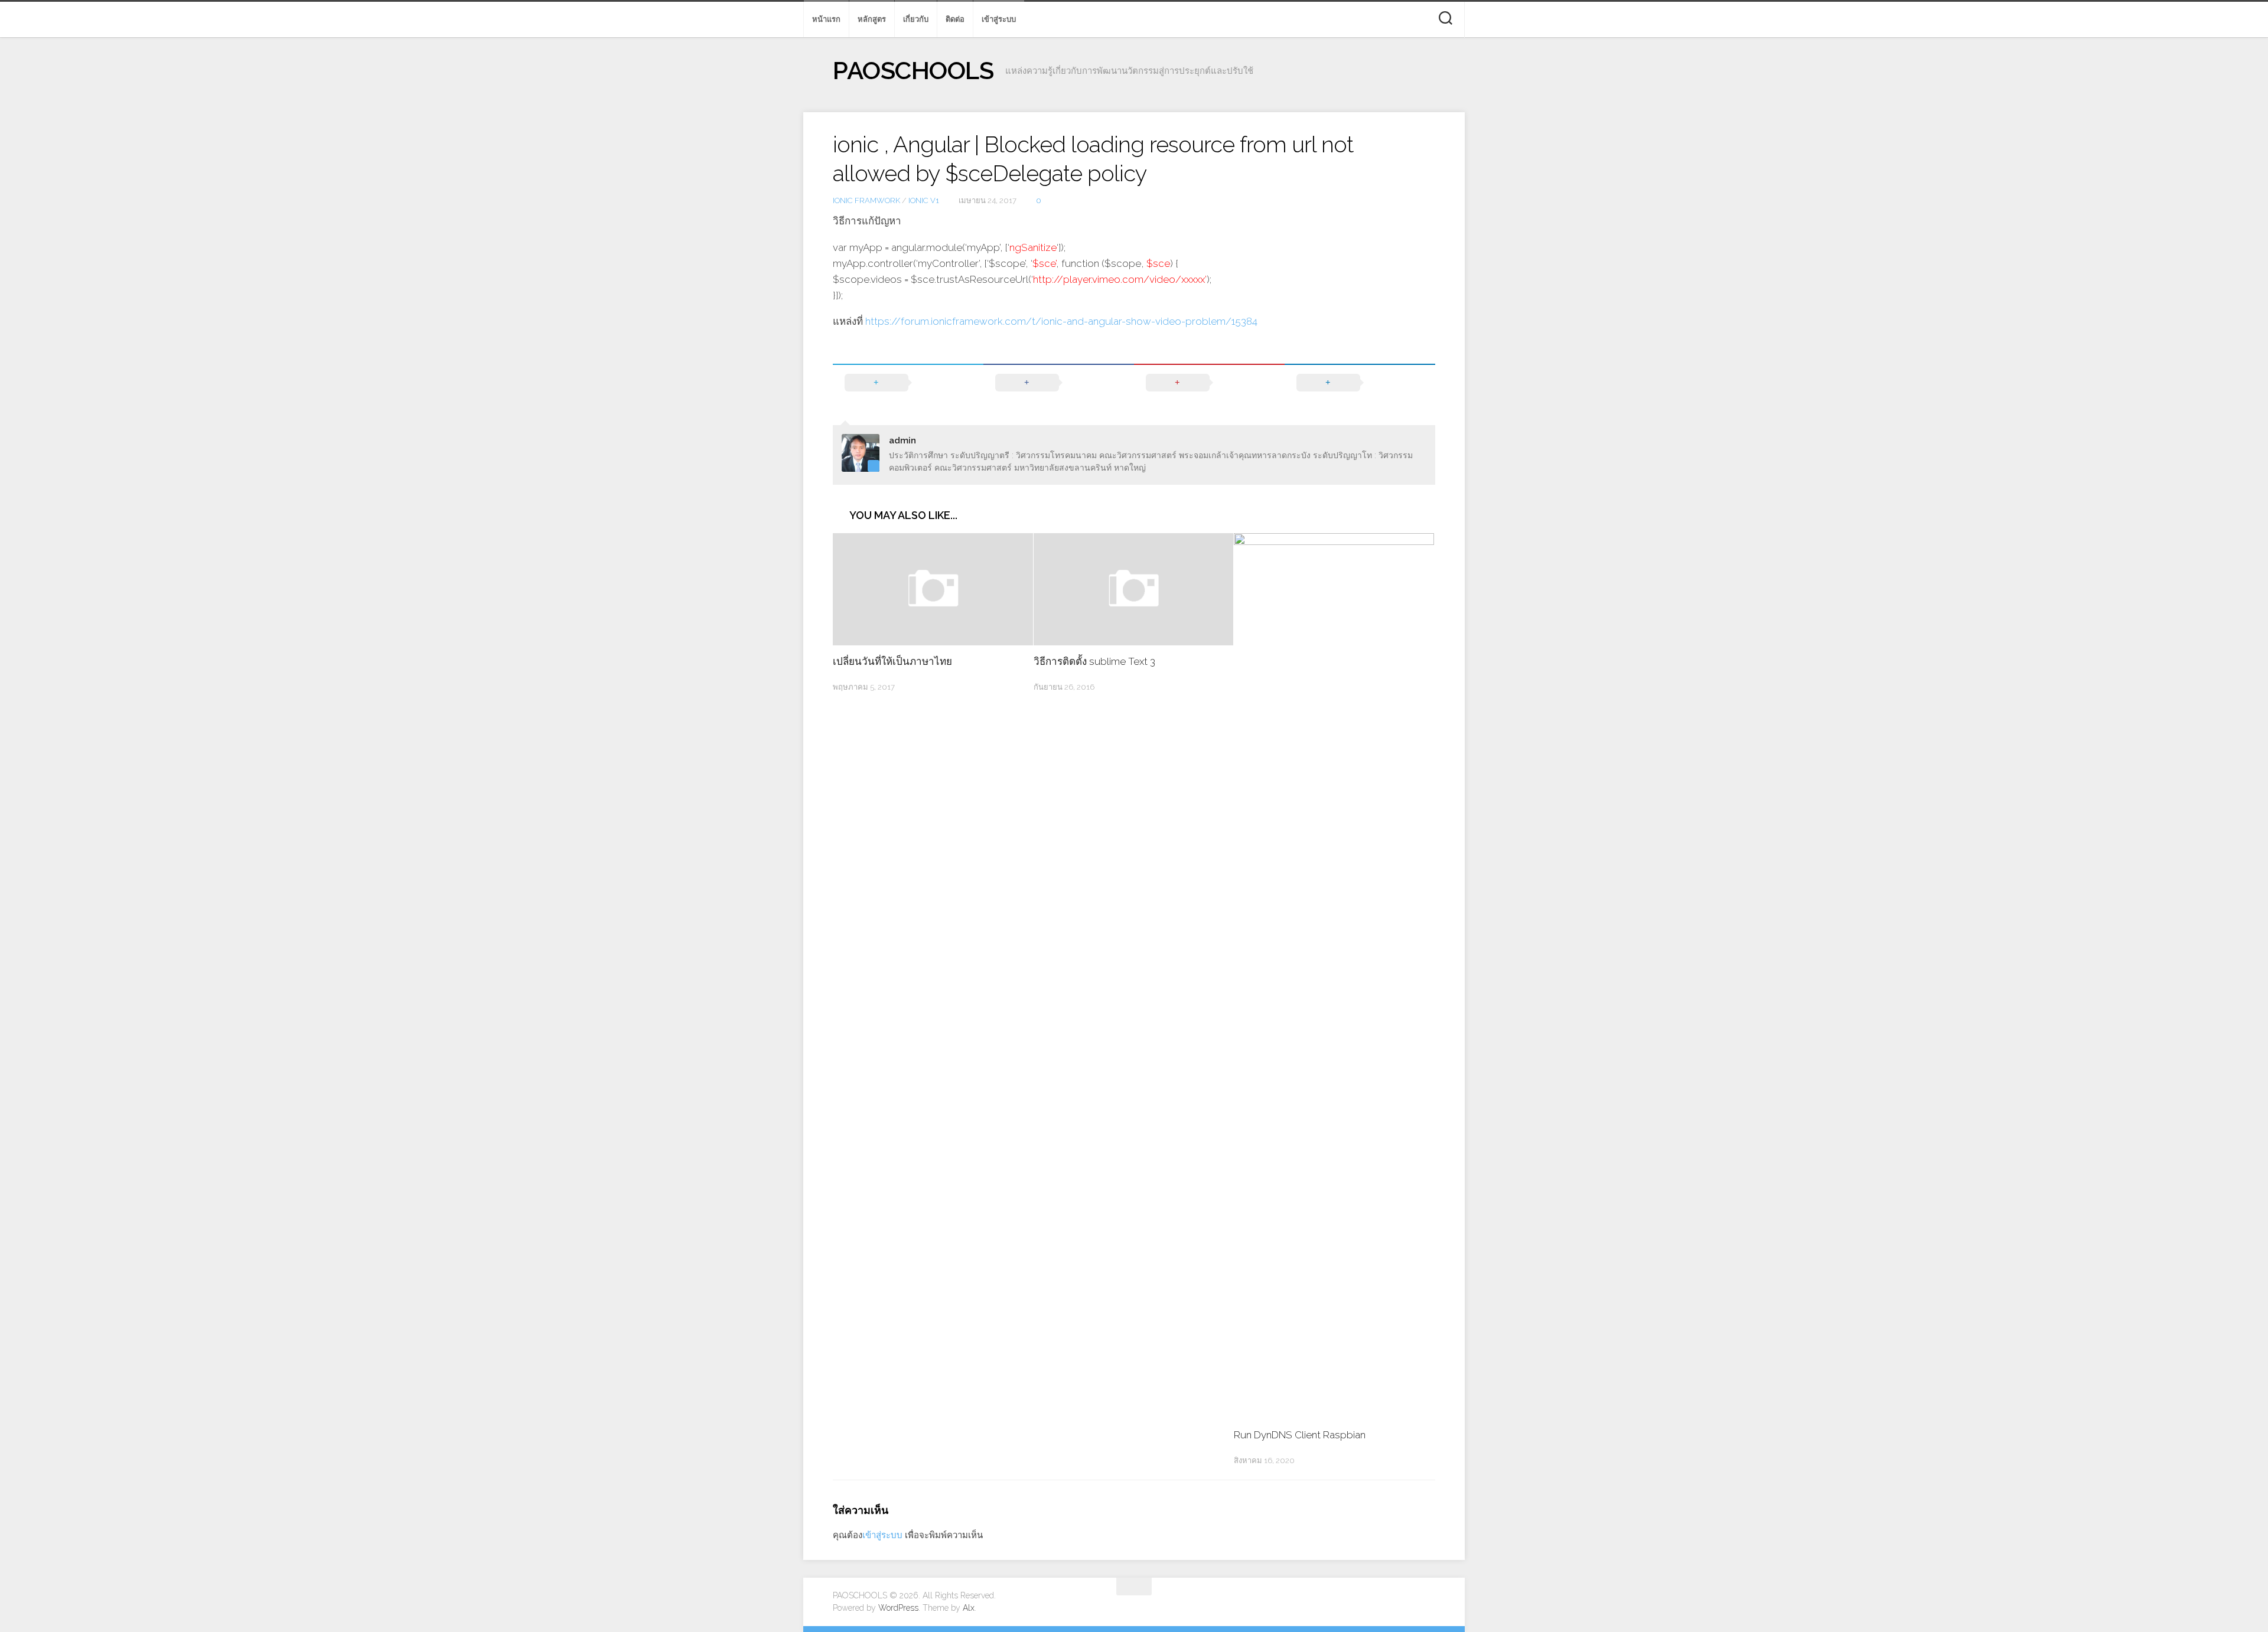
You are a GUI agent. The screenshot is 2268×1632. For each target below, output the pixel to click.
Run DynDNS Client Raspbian (1300, 1435)
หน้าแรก (826, 19)
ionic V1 (924, 200)
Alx (969, 1608)
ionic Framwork (866, 200)
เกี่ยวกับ (916, 19)
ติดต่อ (955, 19)
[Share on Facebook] (1059, 383)
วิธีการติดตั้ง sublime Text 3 (1094, 661)
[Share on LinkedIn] (1360, 383)
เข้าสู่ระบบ (999, 19)
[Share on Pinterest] (1209, 383)
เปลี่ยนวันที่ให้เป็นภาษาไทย (892, 661)
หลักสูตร (872, 19)
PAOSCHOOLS (913, 71)
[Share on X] (908, 383)
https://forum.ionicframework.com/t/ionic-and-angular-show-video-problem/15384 (1061, 321)
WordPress (898, 1608)
